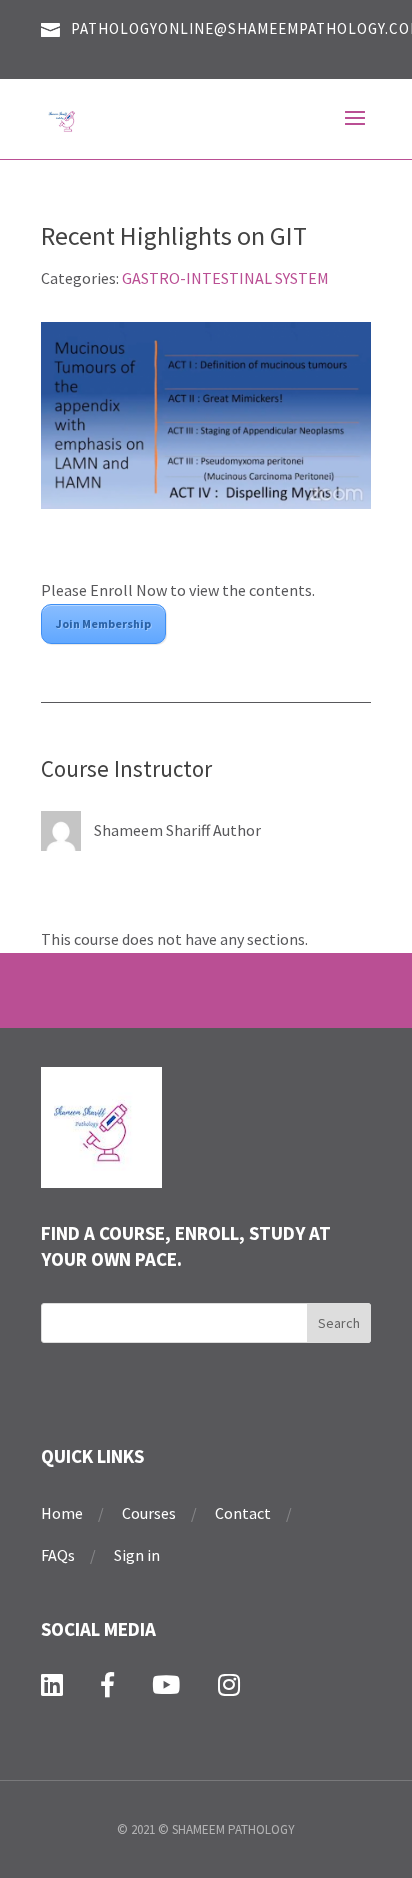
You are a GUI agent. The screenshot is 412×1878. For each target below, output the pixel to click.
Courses (149, 1513)
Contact (243, 1513)
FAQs (58, 1555)
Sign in (137, 1555)
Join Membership (103, 623)
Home (62, 1513)
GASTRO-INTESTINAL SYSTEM (225, 278)
